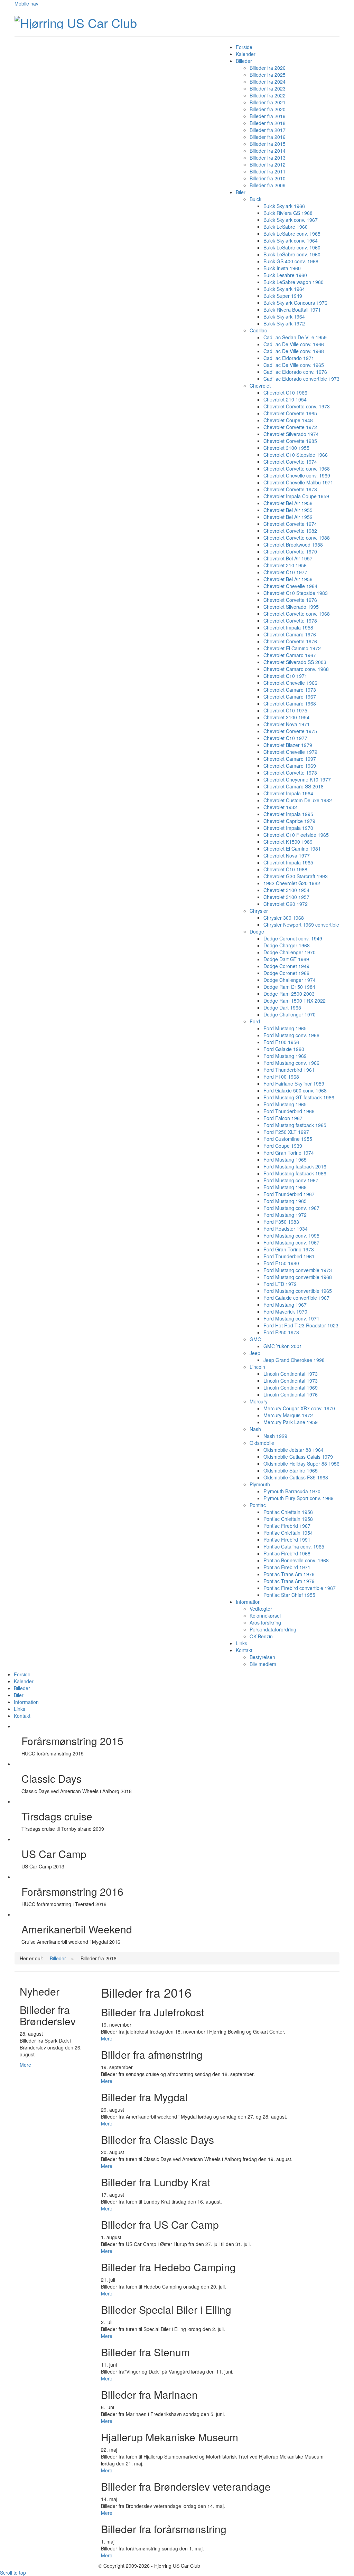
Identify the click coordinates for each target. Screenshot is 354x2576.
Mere (107, 2038)
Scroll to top (13, 2573)
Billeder (58, 1958)
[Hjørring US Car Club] (76, 21)
